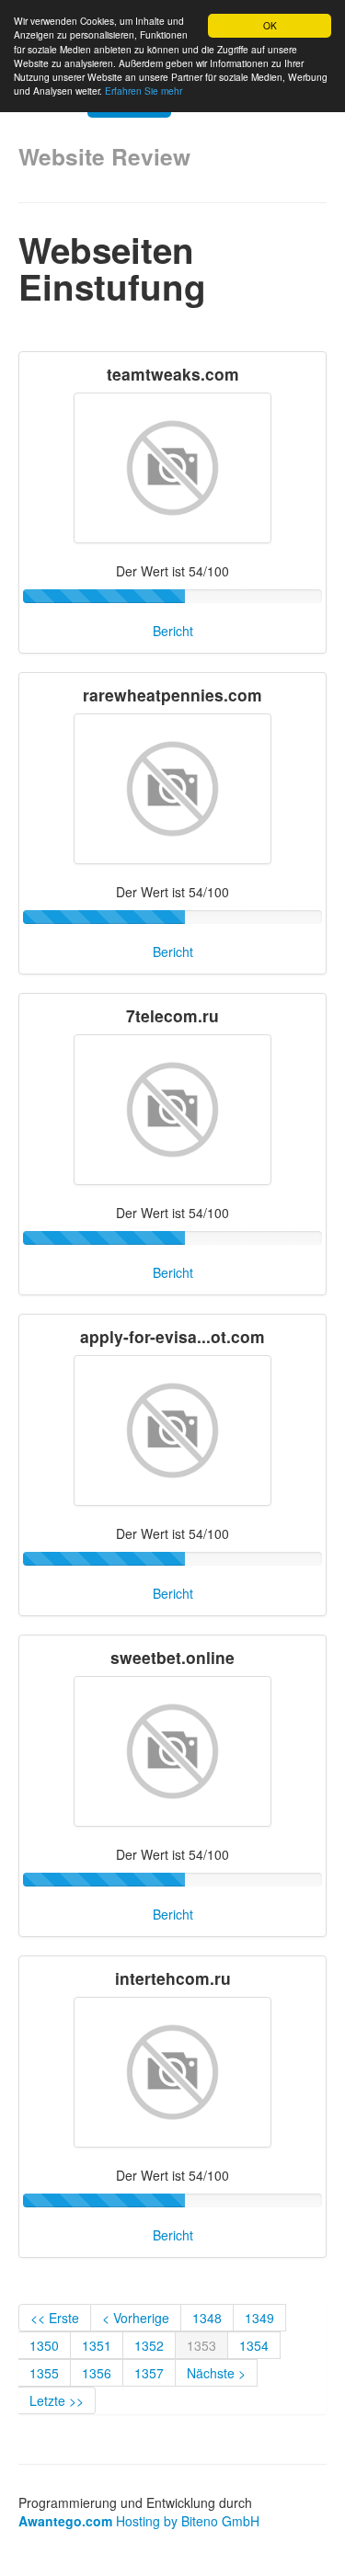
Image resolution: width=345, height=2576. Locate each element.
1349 (259, 2318)
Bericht (173, 631)
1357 (149, 2373)
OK (270, 25)
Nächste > (216, 2373)
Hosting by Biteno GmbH (188, 2521)
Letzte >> (57, 2400)
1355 (44, 2373)
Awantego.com (65, 2521)
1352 (149, 2345)
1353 (201, 2345)
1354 (254, 2345)
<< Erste (55, 2318)
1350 (44, 2345)
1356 (97, 2373)
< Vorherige (136, 2318)
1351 (97, 2345)
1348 (207, 2318)
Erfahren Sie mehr (144, 91)
